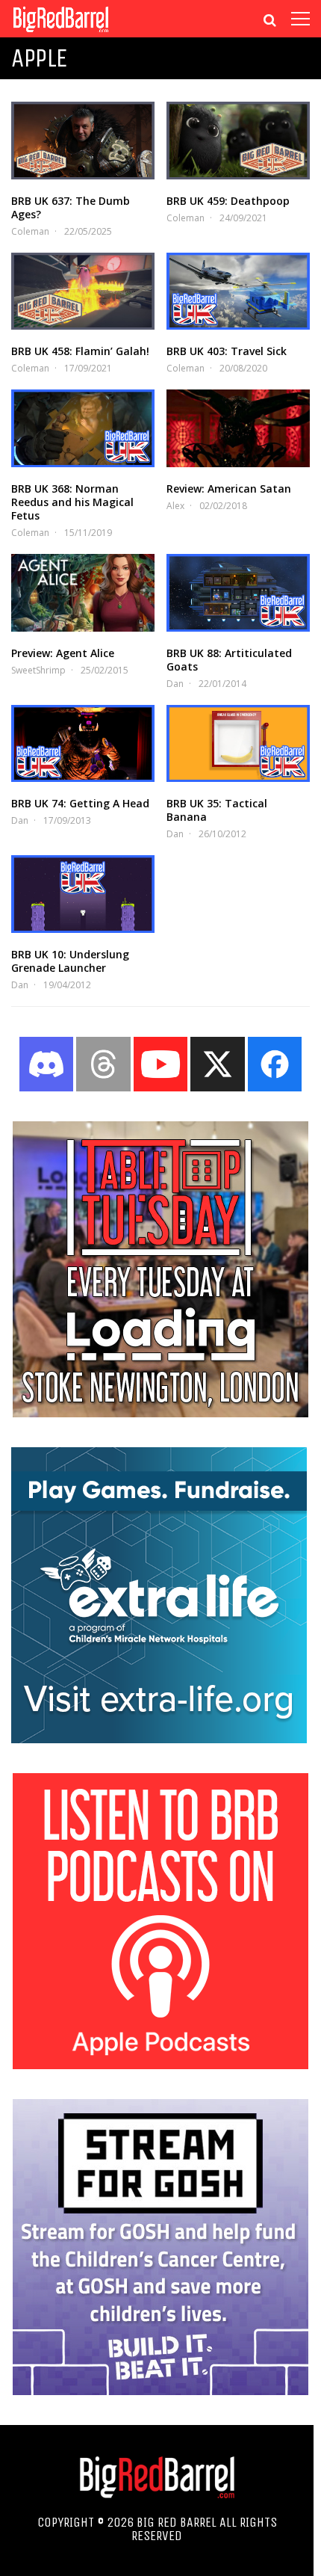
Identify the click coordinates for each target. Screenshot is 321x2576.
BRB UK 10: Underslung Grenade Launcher (70, 961)
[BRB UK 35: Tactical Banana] (238, 744)
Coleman (30, 231)
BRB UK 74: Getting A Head (80, 803)
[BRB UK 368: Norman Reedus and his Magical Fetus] (83, 428)
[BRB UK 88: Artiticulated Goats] (238, 593)
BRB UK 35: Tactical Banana (217, 810)
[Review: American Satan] (238, 428)
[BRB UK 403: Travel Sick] (238, 292)
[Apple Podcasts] (160, 2065)
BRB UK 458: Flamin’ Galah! (80, 351)
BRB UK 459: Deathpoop (228, 201)
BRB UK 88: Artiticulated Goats (229, 660)
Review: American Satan (229, 489)
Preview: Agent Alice (63, 653)
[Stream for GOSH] (160, 2391)
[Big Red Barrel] (61, 33)
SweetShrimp (38, 670)
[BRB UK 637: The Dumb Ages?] (83, 141)
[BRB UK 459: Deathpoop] (238, 141)
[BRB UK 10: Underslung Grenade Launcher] (83, 894)
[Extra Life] (159, 1739)
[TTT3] (160, 1413)
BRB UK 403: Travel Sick (227, 351)
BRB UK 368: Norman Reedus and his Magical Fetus (72, 502)
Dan (175, 684)
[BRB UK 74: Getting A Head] (83, 744)
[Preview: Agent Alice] (83, 593)
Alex (175, 506)
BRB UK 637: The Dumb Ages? (71, 207)
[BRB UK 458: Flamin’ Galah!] (83, 292)
